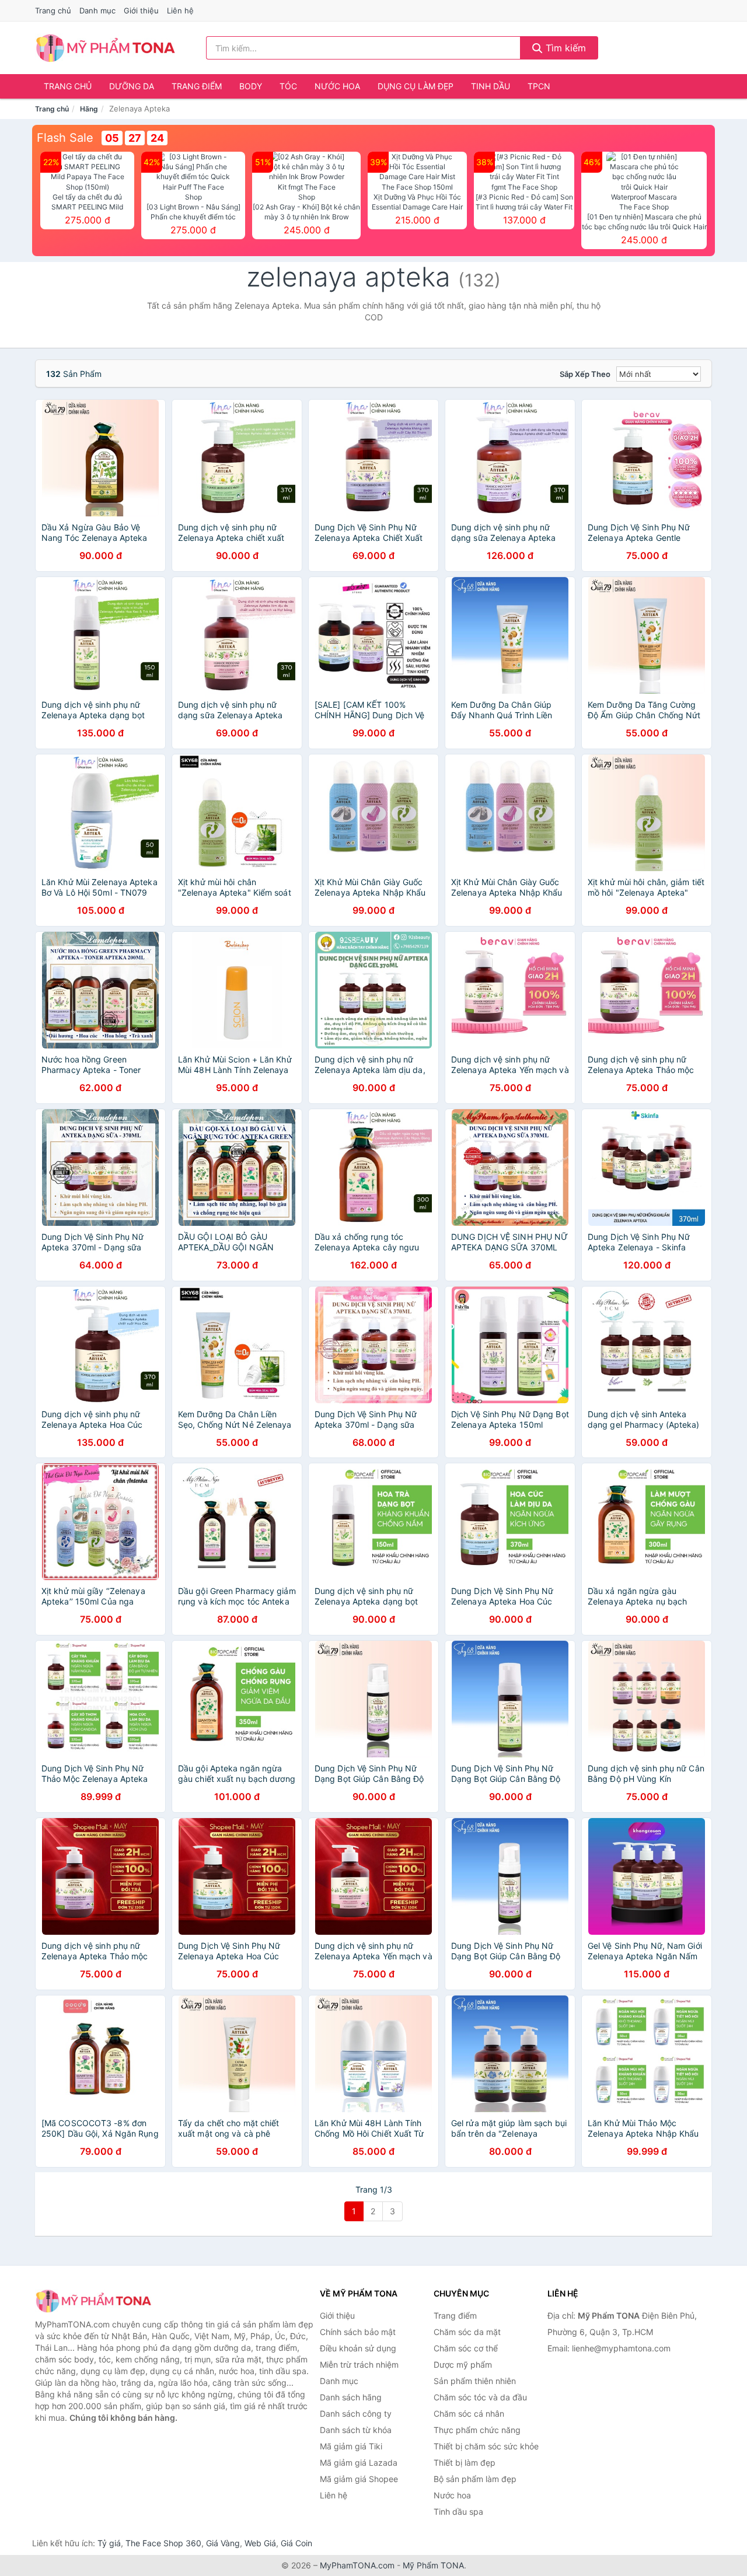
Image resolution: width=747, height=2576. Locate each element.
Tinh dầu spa (458, 2512)
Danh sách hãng (351, 2397)
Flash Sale (65, 138)
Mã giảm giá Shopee (359, 2479)
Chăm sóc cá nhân (469, 2414)
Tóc (288, 86)
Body (251, 86)
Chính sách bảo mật (358, 2332)
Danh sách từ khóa (356, 2430)
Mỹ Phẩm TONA (433, 2565)
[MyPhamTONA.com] (105, 48)
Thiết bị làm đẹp (465, 2463)
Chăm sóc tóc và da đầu (480, 2397)
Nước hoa (337, 86)
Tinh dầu (491, 86)
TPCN (539, 86)
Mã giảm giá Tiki (351, 2446)
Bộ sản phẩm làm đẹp (475, 2479)
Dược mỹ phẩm (463, 2364)
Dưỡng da (132, 86)
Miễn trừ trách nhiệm (359, 2364)
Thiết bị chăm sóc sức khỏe (486, 2446)
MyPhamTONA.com (357, 2565)
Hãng (89, 109)
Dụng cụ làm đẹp (416, 86)
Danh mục (97, 11)
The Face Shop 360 (163, 2543)
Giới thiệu (141, 11)
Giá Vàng (223, 2543)
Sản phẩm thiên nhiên (475, 2381)
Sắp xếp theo (585, 374)
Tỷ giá (109, 2543)
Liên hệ (180, 11)
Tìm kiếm (564, 48)
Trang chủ (53, 11)
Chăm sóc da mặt (467, 2332)
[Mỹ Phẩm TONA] (93, 2301)
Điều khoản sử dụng (358, 2348)
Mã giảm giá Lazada (359, 2463)
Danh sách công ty (356, 2414)
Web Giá (260, 2543)
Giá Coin (296, 2543)
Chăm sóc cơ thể (466, 2348)
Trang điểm (197, 86)
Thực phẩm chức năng (477, 2430)
